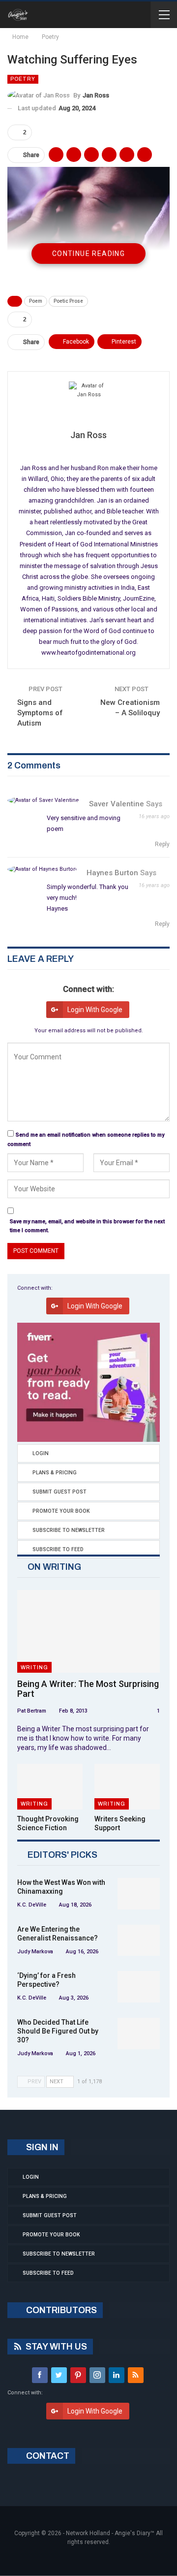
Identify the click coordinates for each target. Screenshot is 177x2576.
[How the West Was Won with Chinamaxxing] (139, 1894)
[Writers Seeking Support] (127, 1787)
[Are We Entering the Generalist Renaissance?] (139, 1940)
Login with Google (95, 1010)
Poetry (23, 79)
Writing (34, 1667)
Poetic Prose (68, 301)
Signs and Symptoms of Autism (40, 713)
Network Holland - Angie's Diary (108, 2533)
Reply (162, 844)
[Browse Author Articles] (88, 401)
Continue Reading (88, 254)
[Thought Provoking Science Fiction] (50, 1787)
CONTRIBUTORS (60, 2310)
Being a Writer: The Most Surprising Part (88, 1689)
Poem (36, 301)
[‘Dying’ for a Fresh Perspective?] (139, 1987)
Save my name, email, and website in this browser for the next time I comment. (87, 1226)
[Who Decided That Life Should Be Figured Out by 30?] (139, 2034)
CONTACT (47, 2456)
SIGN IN (41, 2147)
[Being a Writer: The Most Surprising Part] (88, 1631)
